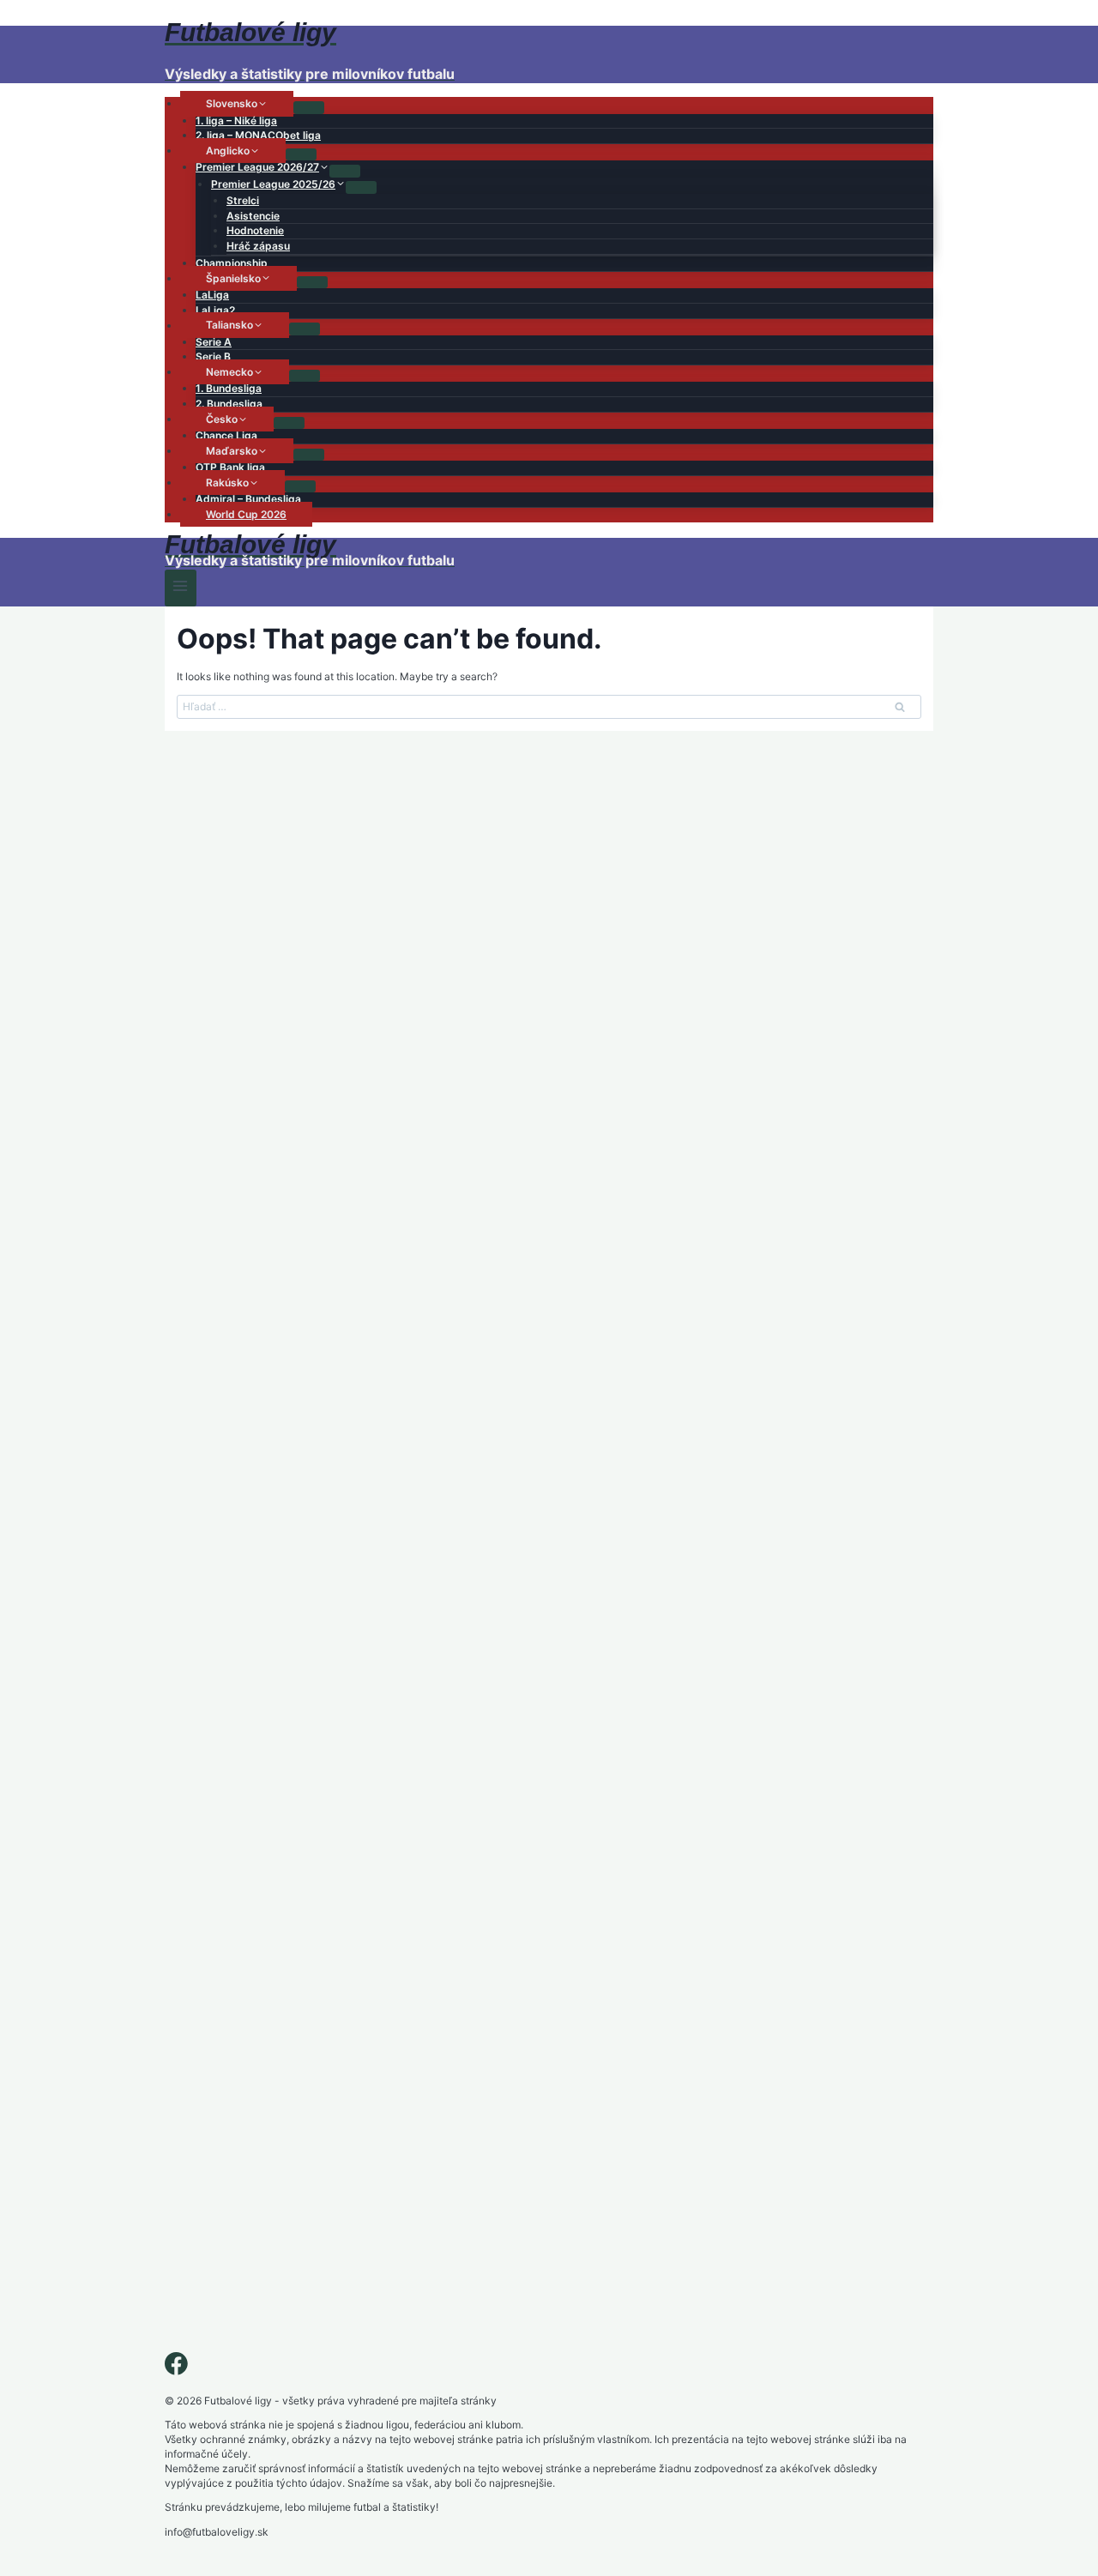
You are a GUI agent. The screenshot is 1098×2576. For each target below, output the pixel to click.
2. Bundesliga (229, 404)
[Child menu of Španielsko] (312, 282)
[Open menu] (181, 588)
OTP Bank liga (230, 467)
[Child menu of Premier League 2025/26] (361, 187)
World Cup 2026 (246, 514)
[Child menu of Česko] (289, 423)
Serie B (213, 356)
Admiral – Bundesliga (248, 499)
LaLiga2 (215, 310)
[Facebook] (176, 2367)
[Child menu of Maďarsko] (309, 455)
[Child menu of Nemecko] (305, 376)
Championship (232, 263)
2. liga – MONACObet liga (258, 135)
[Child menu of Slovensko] (309, 107)
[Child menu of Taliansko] (305, 329)
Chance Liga (226, 435)
